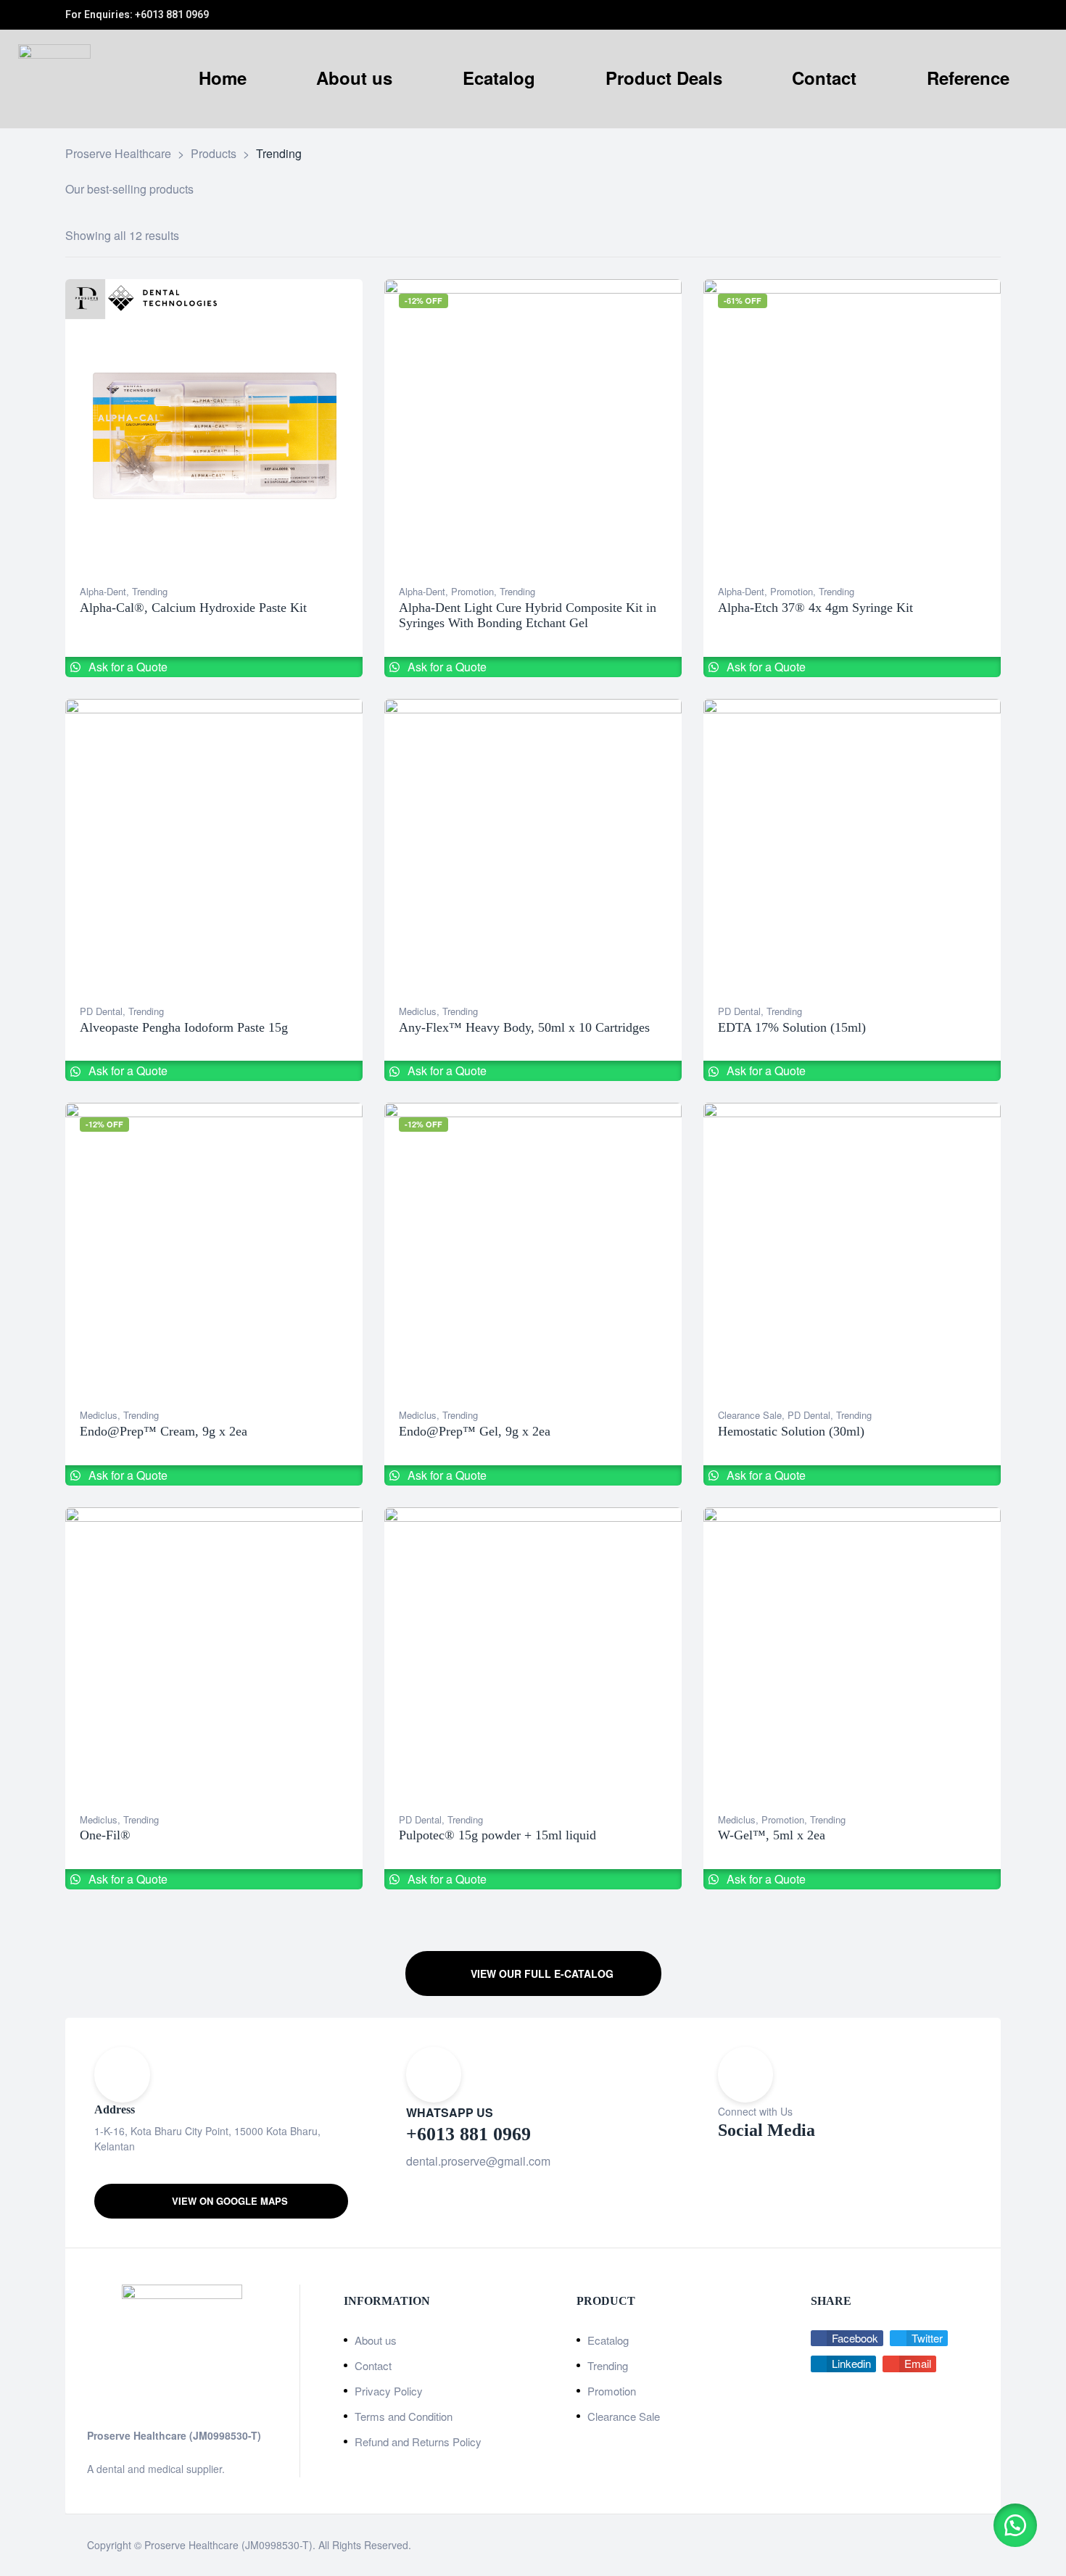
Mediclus (418, 1011)
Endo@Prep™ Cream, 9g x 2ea (164, 1431)
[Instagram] (964, 15)
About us (376, 2340)
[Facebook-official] (794, 2183)
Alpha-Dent (103, 591)
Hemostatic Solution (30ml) (791, 1431)
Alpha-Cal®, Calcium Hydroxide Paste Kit (193, 608)
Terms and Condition (404, 2416)
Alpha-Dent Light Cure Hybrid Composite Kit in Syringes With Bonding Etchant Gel (528, 616)
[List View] (984, 236)
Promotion (472, 591)
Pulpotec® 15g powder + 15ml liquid (497, 1835)
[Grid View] (966, 236)
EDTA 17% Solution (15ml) (792, 1027)
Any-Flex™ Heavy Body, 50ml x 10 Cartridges (524, 1027)
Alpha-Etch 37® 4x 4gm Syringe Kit (815, 608)
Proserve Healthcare (193, 2545)
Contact (373, 2365)
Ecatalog (608, 2340)
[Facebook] (949, 15)
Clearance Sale (750, 1415)
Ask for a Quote (127, 667)
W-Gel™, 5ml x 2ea (772, 1835)
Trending (150, 591)
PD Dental (101, 1011)
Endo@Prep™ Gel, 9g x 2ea (475, 1431)
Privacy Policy (389, 2391)
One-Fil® (105, 1835)
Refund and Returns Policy (418, 2442)
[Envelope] (996, 15)
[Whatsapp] (933, 15)
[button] (533, 1974)
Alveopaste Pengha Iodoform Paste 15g (184, 1027)
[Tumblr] (980, 15)
